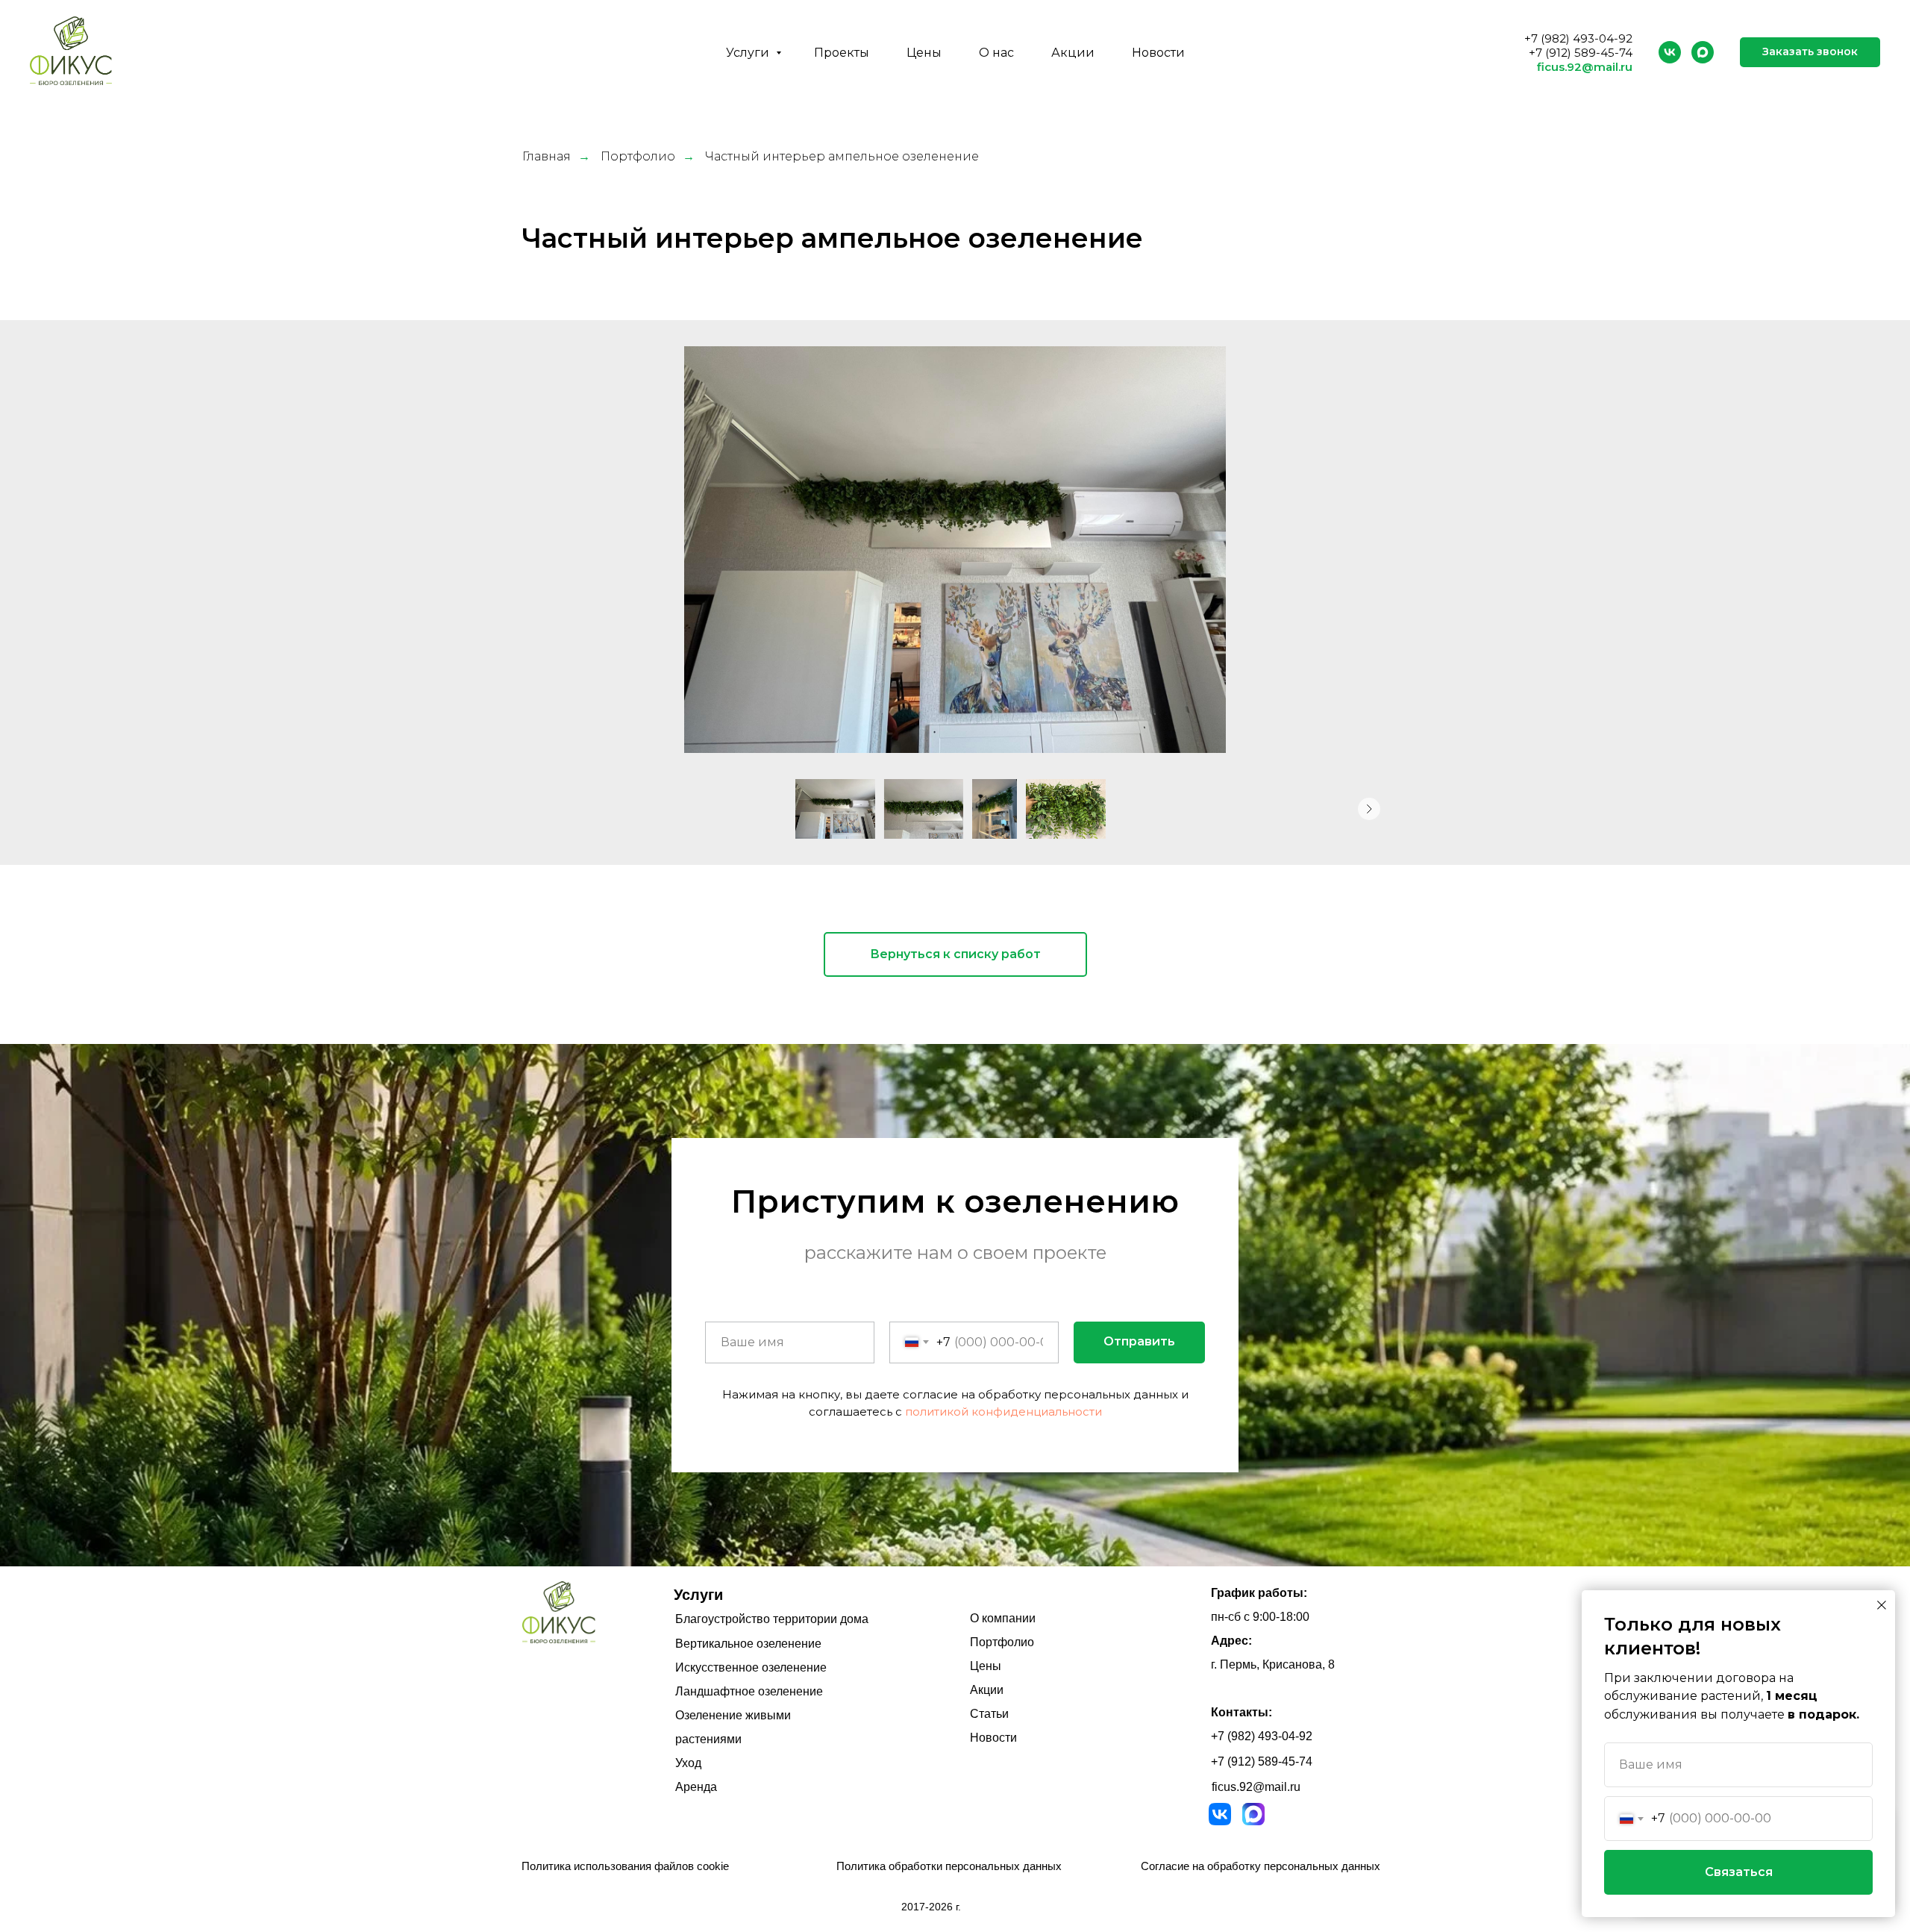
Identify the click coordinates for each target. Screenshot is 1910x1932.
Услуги (749, 53)
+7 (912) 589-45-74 (1581, 53)
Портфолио (638, 156)
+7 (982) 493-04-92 (1578, 38)
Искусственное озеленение (751, 1667)
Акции (1073, 53)
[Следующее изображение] (1369, 809)
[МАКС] (1703, 52)
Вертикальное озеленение (748, 1644)
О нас (996, 53)
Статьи (989, 1714)
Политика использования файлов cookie (625, 1866)
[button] (1810, 52)
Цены (924, 53)
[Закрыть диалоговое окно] (1882, 1605)
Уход (688, 1763)
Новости (1158, 53)
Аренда (696, 1787)
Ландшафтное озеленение (749, 1691)
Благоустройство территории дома (772, 1619)
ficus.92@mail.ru (1585, 67)
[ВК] (1670, 52)
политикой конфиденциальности (1003, 1412)
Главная (547, 156)
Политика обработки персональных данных (949, 1866)
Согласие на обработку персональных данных (1261, 1866)
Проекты (842, 53)
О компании (1003, 1618)
